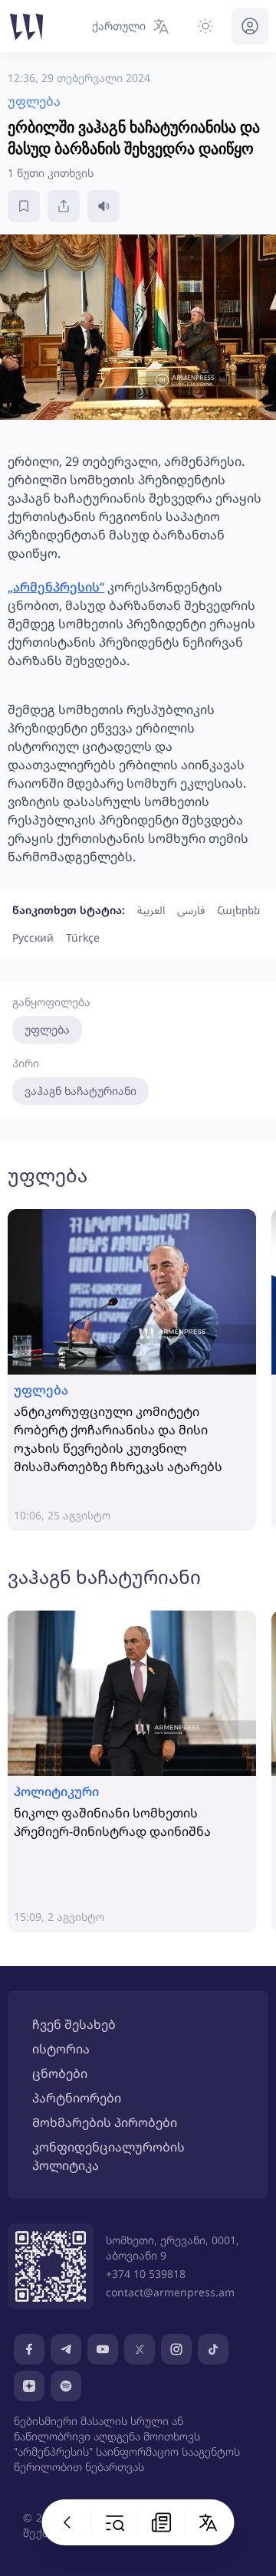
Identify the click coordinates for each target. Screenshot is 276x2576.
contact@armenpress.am (170, 2292)
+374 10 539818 (146, 2274)
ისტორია (61, 2049)
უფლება (47, 1029)
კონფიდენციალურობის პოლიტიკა (108, 2156)
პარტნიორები (77, 2098)
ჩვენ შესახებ (74, 2024)
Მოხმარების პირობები (105, 2122)
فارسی (191, 910)
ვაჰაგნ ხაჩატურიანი (80, 1091)
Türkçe (83, 937)
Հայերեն (238, 910)
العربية (151, 910)
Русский (33, 937)
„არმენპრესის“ (56, 587)
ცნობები (60, 2073)
